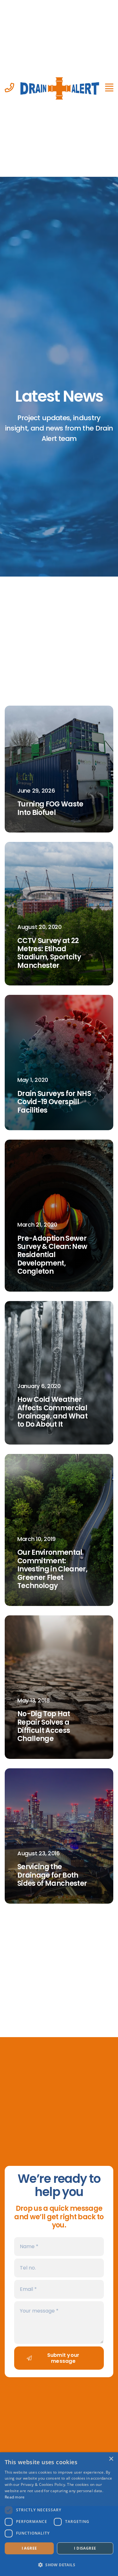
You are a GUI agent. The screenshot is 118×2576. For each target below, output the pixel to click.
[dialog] (59, 2514)
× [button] (111, 2459)
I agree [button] (29, 2548)
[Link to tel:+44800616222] (9, 88)
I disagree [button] (85, 2548)
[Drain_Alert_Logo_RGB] (60, 79)
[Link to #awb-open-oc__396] (109, 88)
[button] (59, 2565)
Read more (15, 2497)
